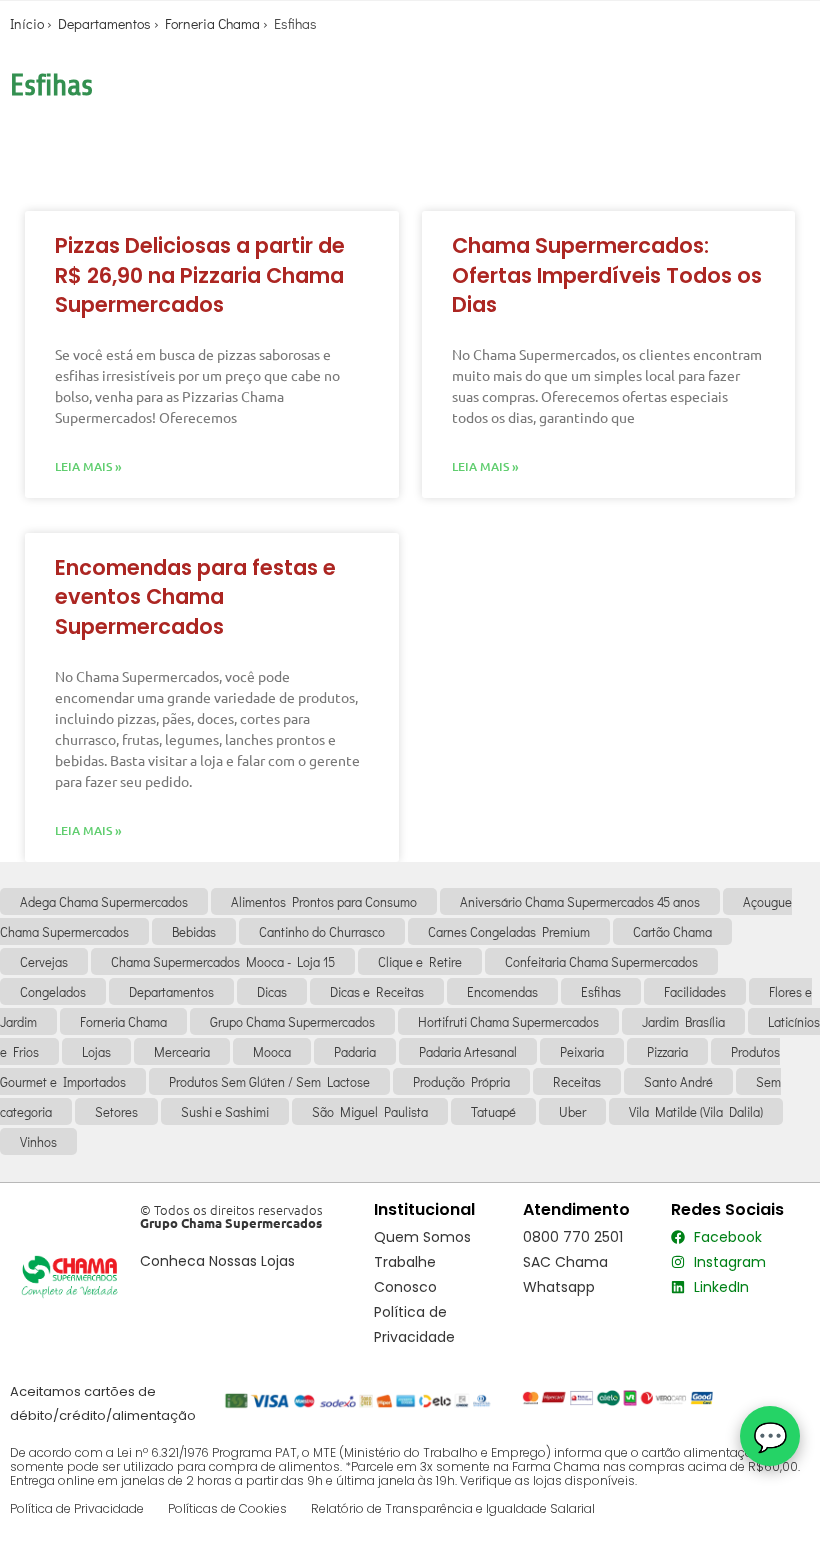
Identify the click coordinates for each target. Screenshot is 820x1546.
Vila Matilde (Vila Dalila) (696, 1111)
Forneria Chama (212, 23)
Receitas (577, 1081)
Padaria (355, 1051)
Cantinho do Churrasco (322, 931)
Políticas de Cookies (227, 1508)
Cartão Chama (672, 931)
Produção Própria (461, 1081)
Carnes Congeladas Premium (509, 931)
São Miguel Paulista (370, 1111)
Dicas (272, 991)
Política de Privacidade (77, 1508)
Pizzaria (667, 1051)
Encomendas (502, 991)
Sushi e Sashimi (225, 1111)
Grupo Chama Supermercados (292, 1021)
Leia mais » (88, 466)
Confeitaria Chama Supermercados (601, 961)
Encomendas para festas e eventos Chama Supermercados (195, 597)
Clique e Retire (420, 961)
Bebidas (194, 931)
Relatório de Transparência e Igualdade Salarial (453, 1508)
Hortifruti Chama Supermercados (508, 1021)
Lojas (96, 1051)
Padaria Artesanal (468, 1051)
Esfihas (601, 991)
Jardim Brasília (683, 1021)
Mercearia (182, 1051)
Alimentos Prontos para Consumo (324, 901)
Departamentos (104, 23)
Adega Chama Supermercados (104, 901)
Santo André (678, 1081)
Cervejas (44, 961)
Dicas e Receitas (377, 991)
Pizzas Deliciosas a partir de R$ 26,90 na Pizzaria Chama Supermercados (200, 275)
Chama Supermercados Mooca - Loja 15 (223, 961)
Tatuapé (493, 1111)
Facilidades (695, 991)
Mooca (272, 1051)
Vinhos (38, 1141)
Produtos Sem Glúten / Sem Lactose (269, 1081)
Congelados (53, 991)
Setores (116, 1111)
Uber (572, 1111)
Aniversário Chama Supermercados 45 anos (580, 901)
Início (27, 23)
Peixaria (582, 1051)
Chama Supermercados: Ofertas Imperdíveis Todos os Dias (607, 275)
